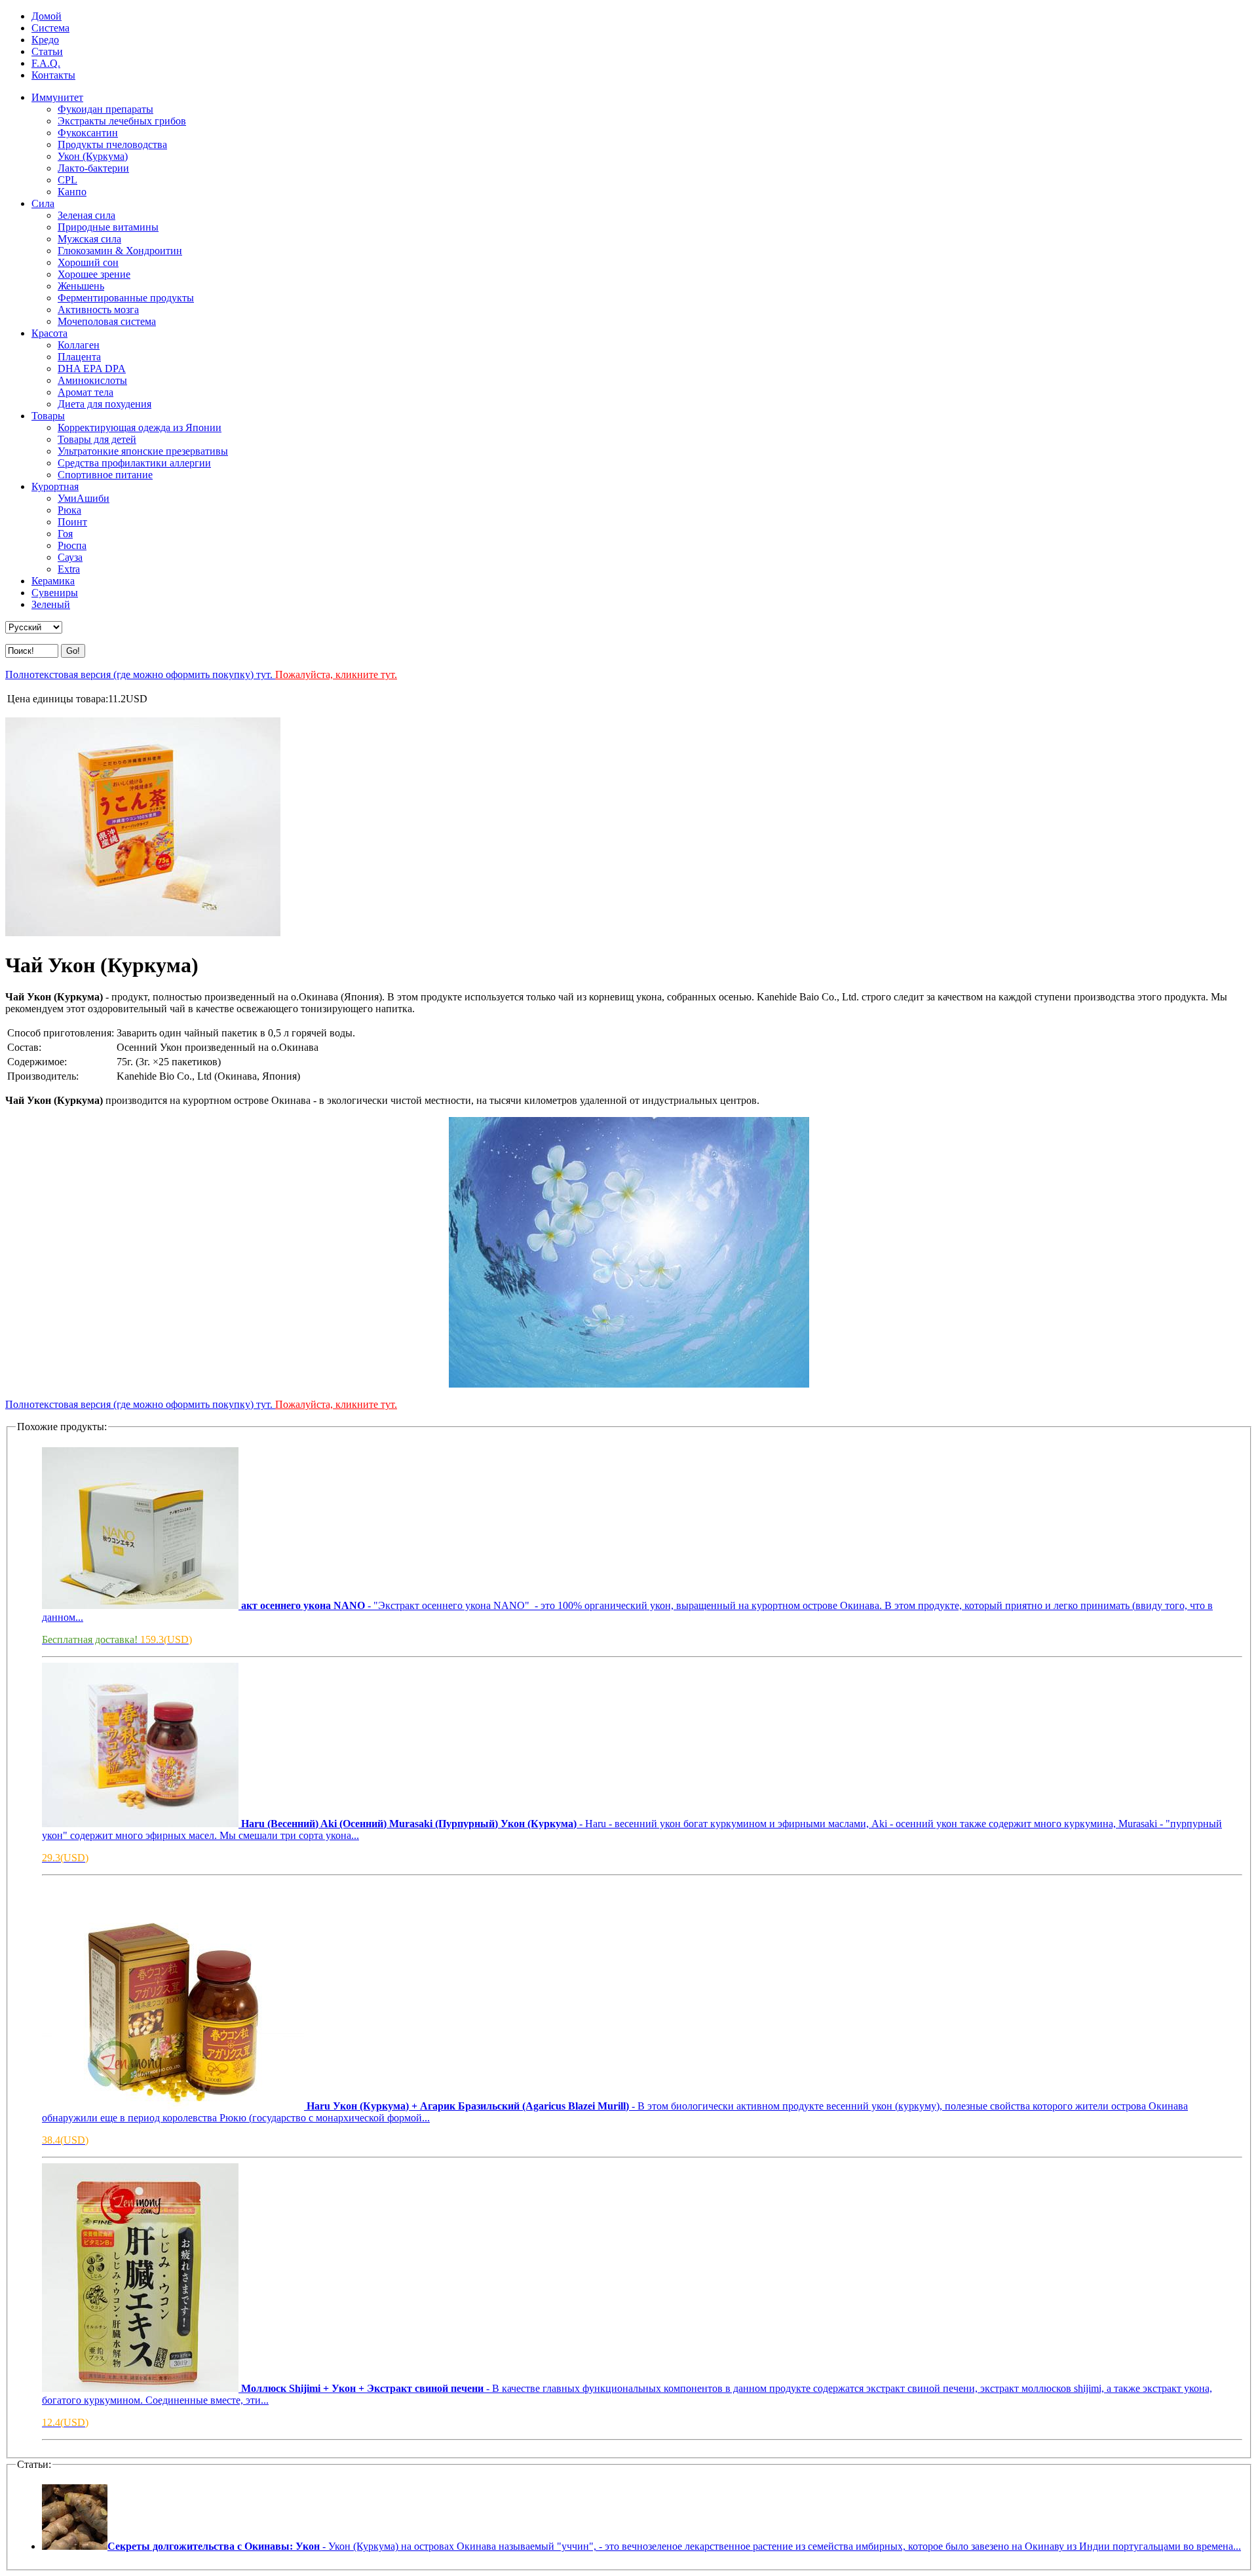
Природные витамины (108, 227)
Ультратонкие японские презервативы (143, 451)
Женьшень (81, 286)
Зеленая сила (86, 215)
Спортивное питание (105, 475)
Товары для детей (97, 439)
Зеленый (51, 604)
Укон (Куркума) (93, 156)
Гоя (65, 534)
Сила (43, 203)
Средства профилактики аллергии (134, 463)
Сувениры (55, 593)
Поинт (72, 522)
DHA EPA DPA (92, 369)
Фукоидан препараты (105, 109)
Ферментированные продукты (126, 298)
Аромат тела (86, 392)
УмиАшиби (84, 498)
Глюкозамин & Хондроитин (120, 251)
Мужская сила (89, 239)
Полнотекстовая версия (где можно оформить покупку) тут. (201, 674)
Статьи (47, 51)
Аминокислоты (92, 380)
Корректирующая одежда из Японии (140, 427)
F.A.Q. (46, 63)
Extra (69, 569)
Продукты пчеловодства (112, 144)
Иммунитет (57, 97)
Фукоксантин (88, 133)
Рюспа (72, 545)
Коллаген (79, 345)
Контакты (53, 75)
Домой (47, 16)
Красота (49, 333)
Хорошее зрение (94, 274)
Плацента (79, 357)
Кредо (45, 40)
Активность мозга (98, 310)
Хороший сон (88, 262)
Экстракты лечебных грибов (122, 121)
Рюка (69, 510)
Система (50, 28)
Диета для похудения (105, 404)
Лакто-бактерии (93, 168)
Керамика (53, 581)
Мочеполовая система (107, 321)
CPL (67, 180)
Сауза (70, 557)
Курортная (55, 486)
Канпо (72, 192)
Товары (48, 416)
